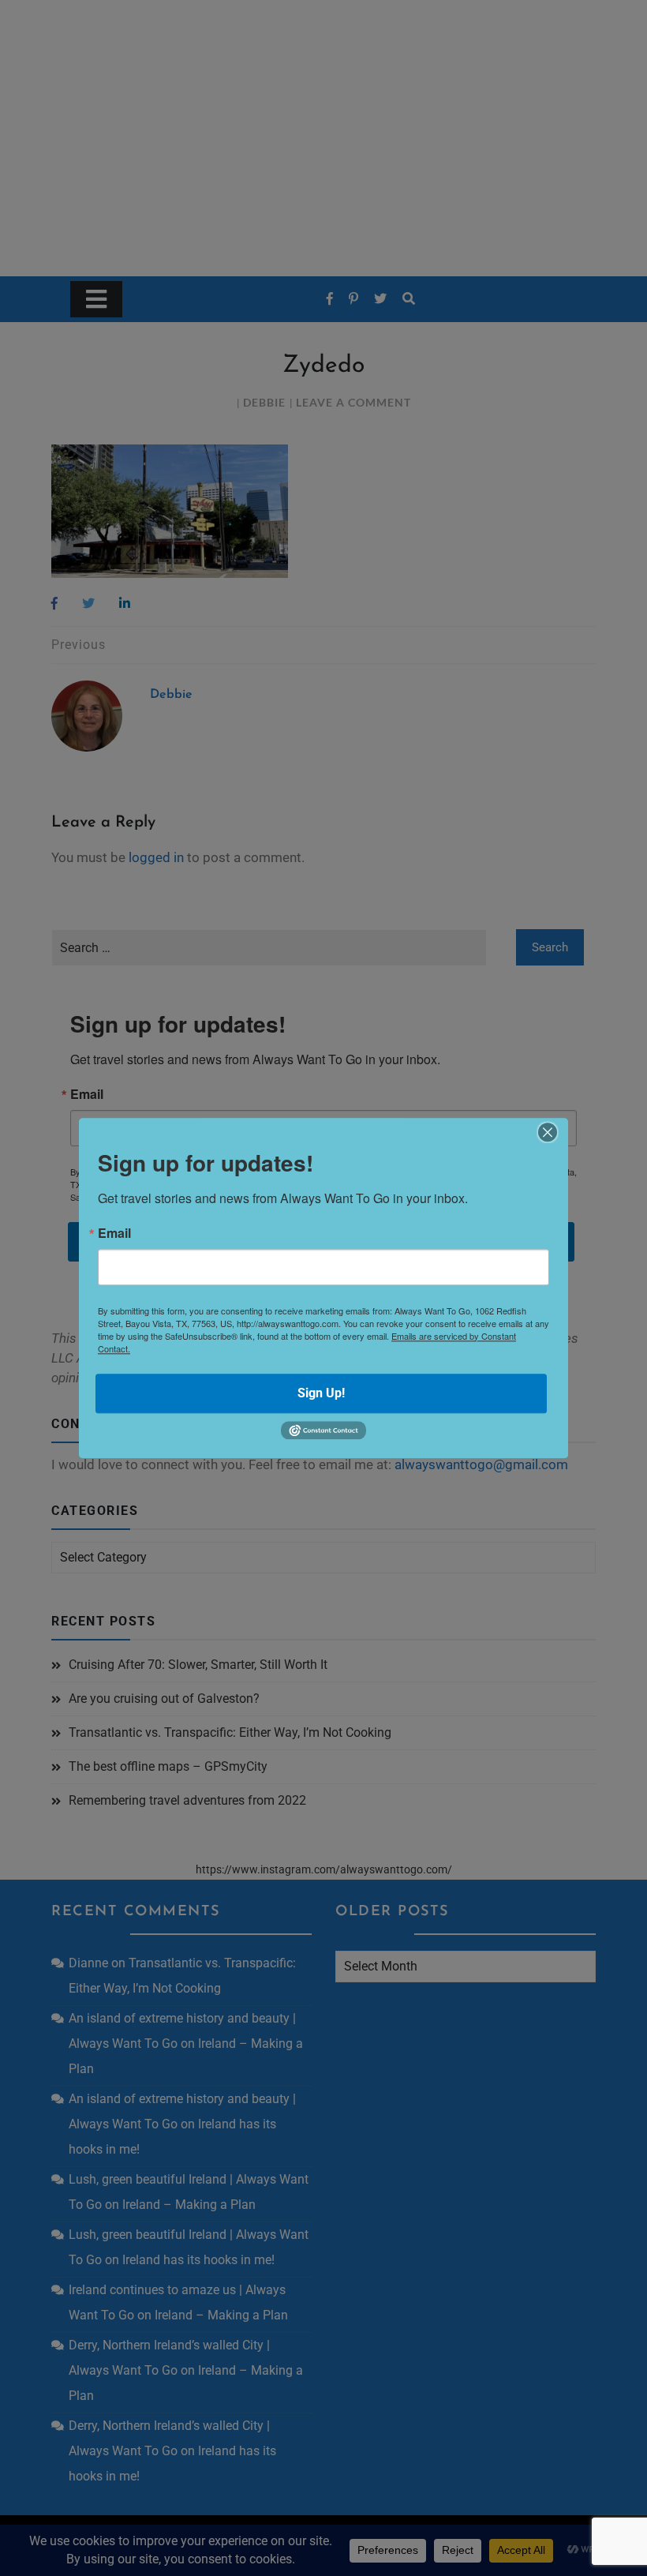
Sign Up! (321, 1393)
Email (114, 1233)
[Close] (548, 1132)
